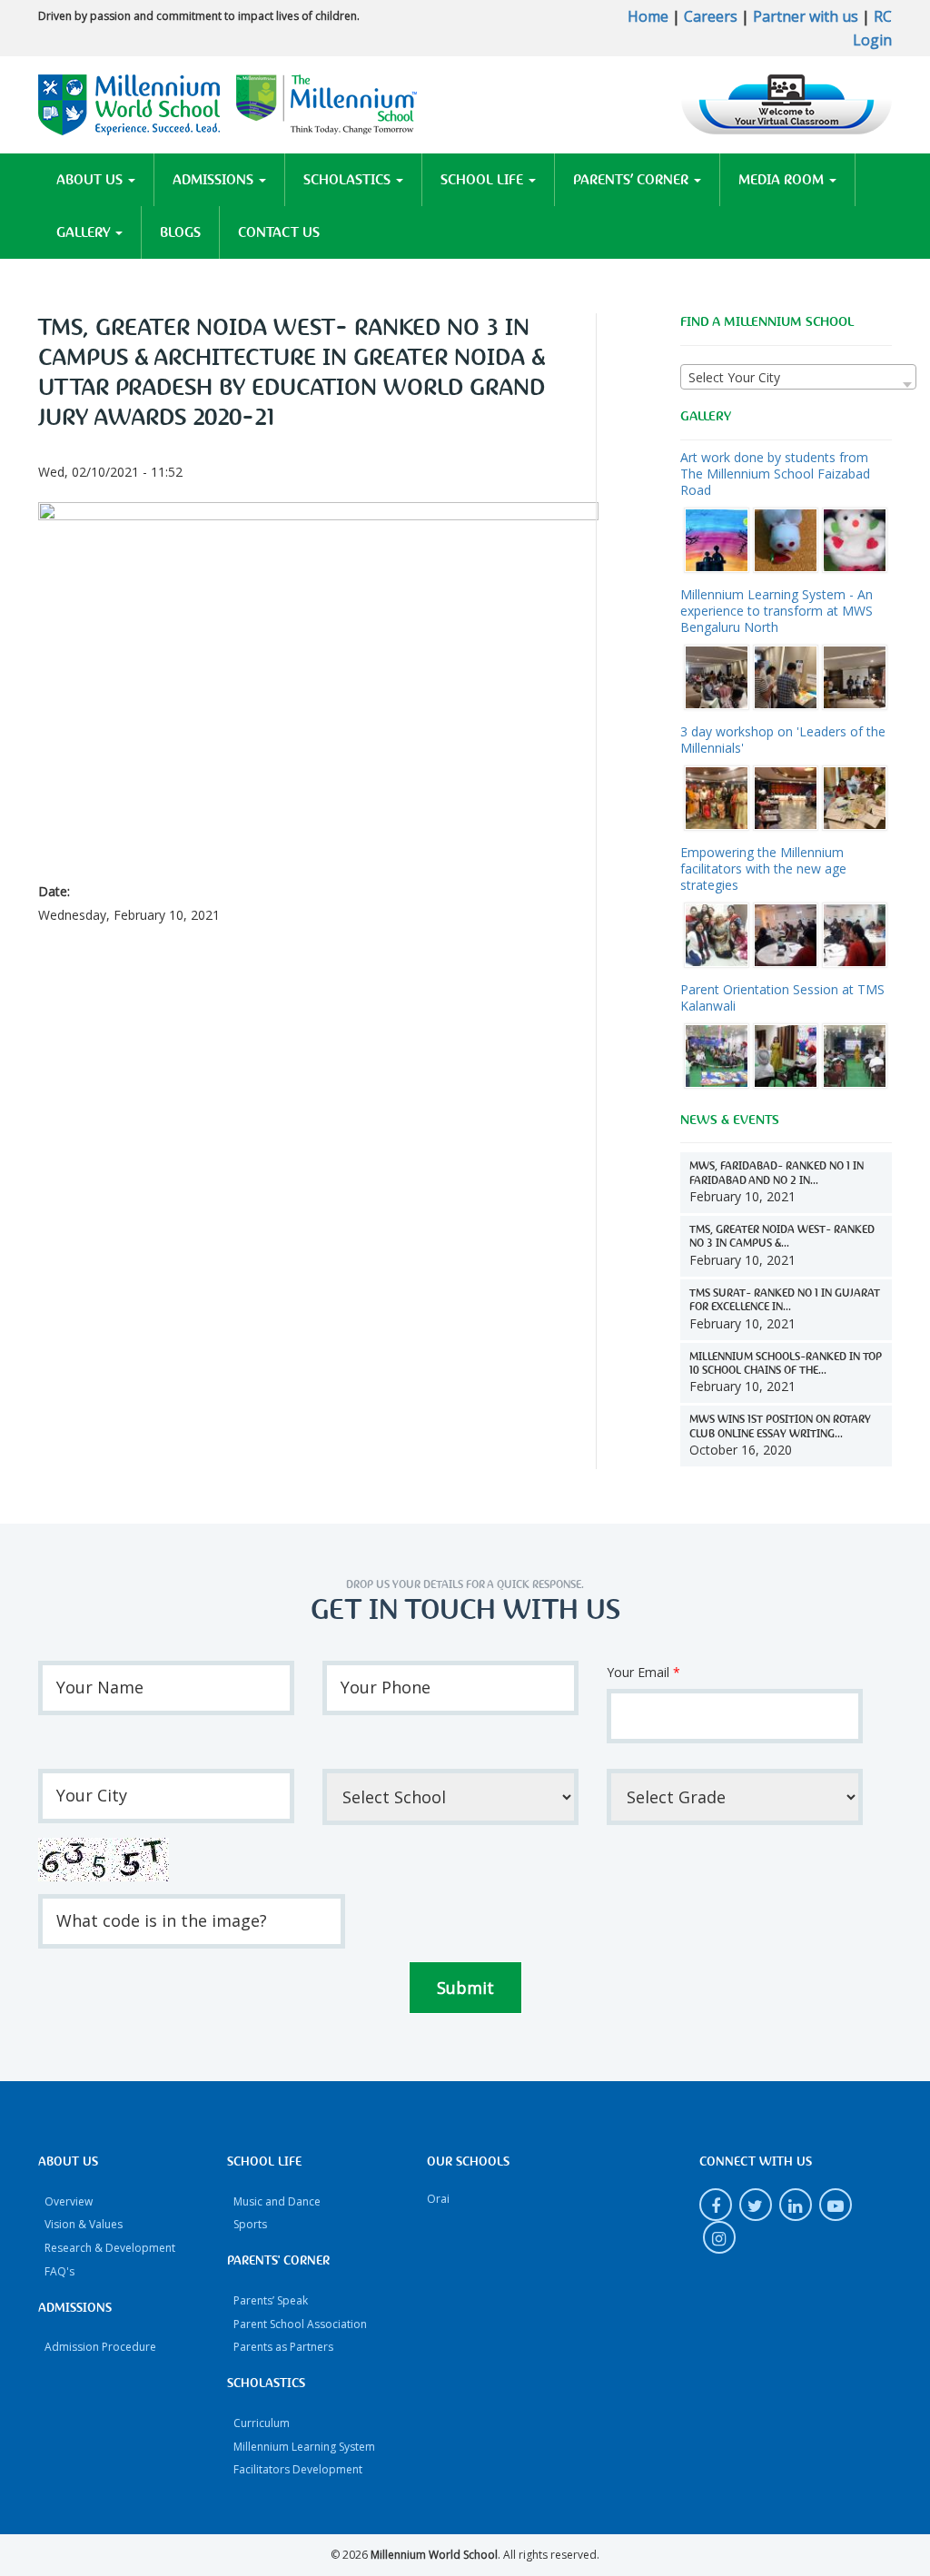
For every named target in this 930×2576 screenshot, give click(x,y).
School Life (484, 180)
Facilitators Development (298, 2469)
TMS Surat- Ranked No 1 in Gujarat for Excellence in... (785, 1300)
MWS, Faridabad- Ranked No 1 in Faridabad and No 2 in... (777, 1173)
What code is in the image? (162, 1920)
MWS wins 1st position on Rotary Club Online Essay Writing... (780, 1426)
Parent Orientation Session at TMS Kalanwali (782, 997)
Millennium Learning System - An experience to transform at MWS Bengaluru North (777, 611)
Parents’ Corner (633, 180)
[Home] (228, 103)
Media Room (783, 180)
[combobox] (798, 377)
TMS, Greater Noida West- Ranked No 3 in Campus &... (782, 1237)
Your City (92, 1795)
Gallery (85, 232)
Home (648, 16)
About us (91, 180)
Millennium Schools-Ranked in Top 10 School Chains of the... (786, 1364)
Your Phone (386, 1687)
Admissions (215, 180)
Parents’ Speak (271, 2300)
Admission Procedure (100, 2347)
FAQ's (59, 2271)
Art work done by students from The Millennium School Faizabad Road (775, 474)
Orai (438, 2199)
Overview (69, 2201)
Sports (250, 2224)
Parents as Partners (283, 2347)
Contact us (279, 232)
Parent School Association (300, 2324)
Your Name (100, 1687)
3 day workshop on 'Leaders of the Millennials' (783, 740)
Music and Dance (277, 2201)
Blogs (180, 232)
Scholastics (349, 180)
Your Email (643, 1672)
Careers (711, 16)
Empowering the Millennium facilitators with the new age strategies (763, 869)
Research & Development (110, 2248)
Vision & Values (84, 2224)
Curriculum (262, 2423)
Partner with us (806, 16)
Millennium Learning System (304, 2447)
